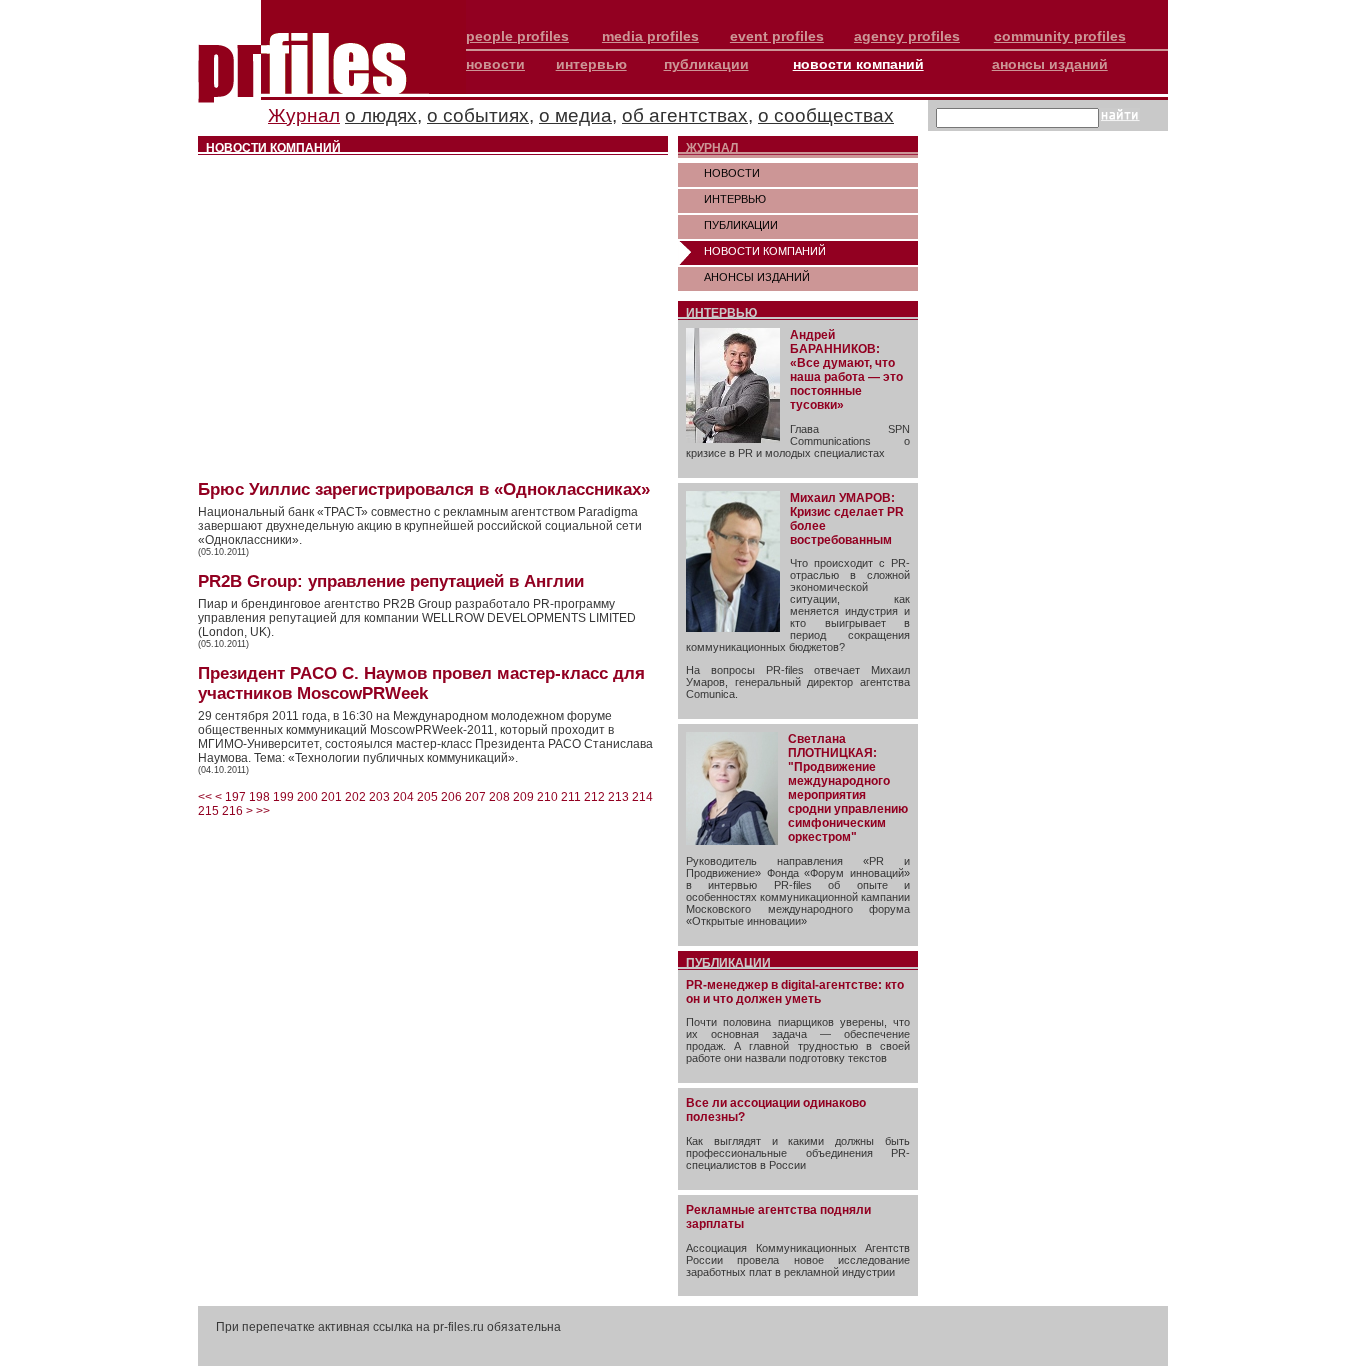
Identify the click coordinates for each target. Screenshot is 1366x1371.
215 (208, 811)
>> (263, 811)
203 (379, 797)
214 (642, 797)
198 (259, 797)
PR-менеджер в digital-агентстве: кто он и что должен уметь (795, 992)
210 (547, 797)
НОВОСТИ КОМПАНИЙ (765, 251)
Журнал (304, 115)
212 (594, 797)
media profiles (650, 36)
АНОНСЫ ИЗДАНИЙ (757, 277)
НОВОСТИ (732, 173)
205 (427, 797)
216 (232, 811)
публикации (706, 64)
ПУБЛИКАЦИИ (741, 225)
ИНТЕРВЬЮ (735, 199)
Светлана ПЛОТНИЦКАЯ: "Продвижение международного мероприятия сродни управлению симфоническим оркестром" (848, 788)
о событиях (478, 115)
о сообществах (826, 115)
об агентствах (685, 115)
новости (495, 64)
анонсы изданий (1050, 64)
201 (331, 797)
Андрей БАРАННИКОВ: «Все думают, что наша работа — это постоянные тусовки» (846, 370)
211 (571, 797)
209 (523, 797)
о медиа (575, 115)
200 (307, 797)
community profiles (1060, 36)
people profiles (517, 36)
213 (618, 797)
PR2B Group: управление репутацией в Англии (391, 581)
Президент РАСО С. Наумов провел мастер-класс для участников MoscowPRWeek (421, 683)
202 (355, 797)
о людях (381, 115)
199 (283, 797)
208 (499, 797)
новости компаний (858, 64)
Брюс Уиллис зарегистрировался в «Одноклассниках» (424, 489)
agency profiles (907, 36)
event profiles (777, 36)
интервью (591, 64)
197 (235, 797)
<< (205, 797)
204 (403, 797)
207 (475, 797)
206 (451, 797)
